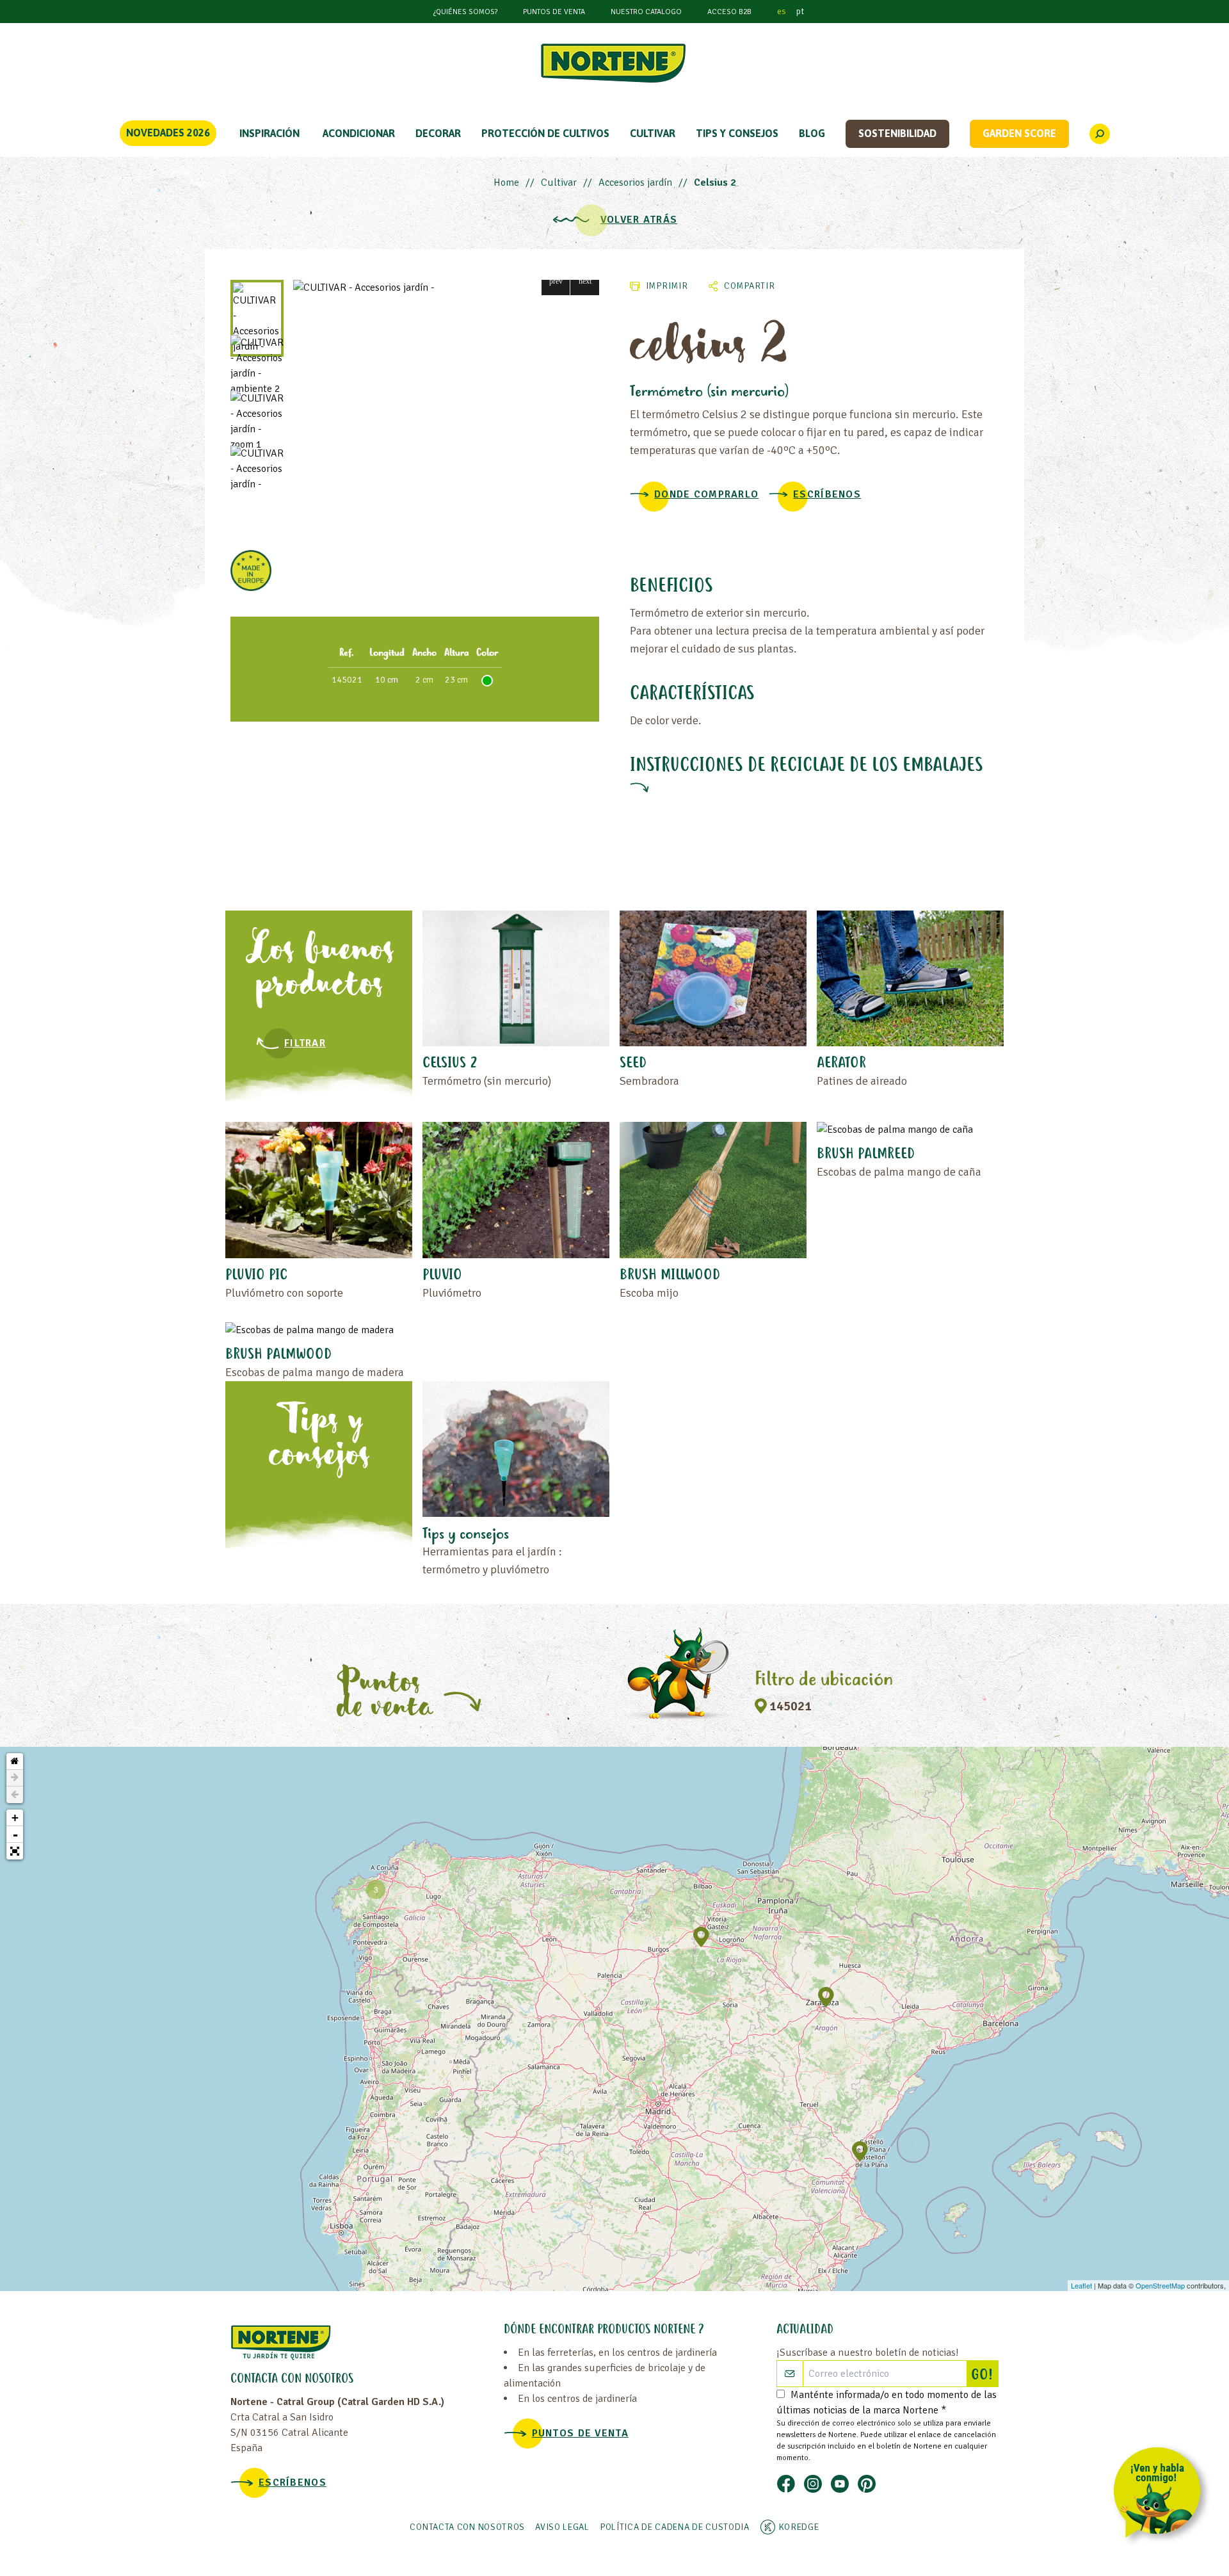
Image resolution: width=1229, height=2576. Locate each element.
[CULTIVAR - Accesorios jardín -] (446, 288)
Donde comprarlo (706, 494)
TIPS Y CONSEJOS (737, 133)
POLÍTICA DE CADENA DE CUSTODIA (675, 2527)
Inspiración (269, 133)
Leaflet (1081, 2285)
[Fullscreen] (15, 1851)
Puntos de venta (554, 12)
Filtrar (305, 1043)
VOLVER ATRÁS (639, 220)
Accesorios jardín (635, 182)
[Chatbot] (1161, 2495)
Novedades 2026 (168, 133)
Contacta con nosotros (467, 2527)
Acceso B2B (729, 12)
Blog (812, 133)
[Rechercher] (1100, 134)
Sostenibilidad (897, 133)
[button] (556, 281)
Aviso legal (562, 2527)
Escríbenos (827, 494)
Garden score (1019, 133)
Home (506, 182)
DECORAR (438, 133)
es (782, 11)
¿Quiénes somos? (465, 12)
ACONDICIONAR (359, 133)
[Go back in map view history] (15, 1795)
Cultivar (559, 182)
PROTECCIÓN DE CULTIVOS (545, 133)
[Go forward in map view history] (15, 1778)
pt (800, 11)
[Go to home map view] (15, 1762)
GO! (984, 2376)
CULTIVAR (653, 133)
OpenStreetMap (1160, 2285)
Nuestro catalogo (646, 12)
